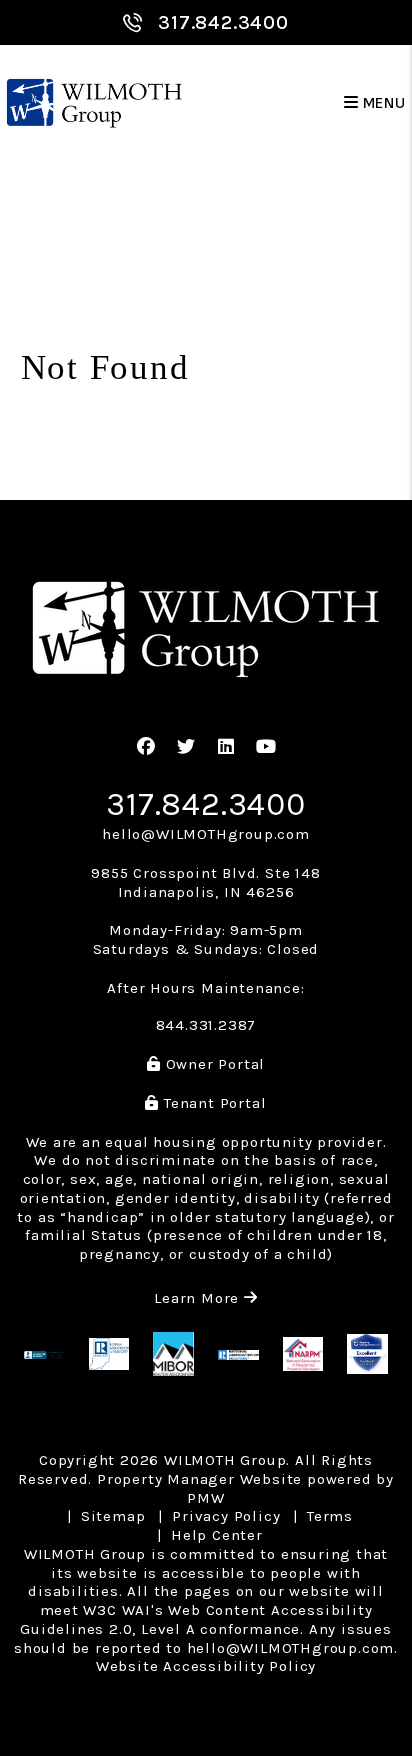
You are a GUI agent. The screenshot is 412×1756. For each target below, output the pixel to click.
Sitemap (113, 1516)
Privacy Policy (226, 1516)
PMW (205, 1498)
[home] (94, 103)
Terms (330, 1516)
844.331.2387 (206, 1025)
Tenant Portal (212, 1103)
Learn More (206, 1298)
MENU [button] (382, 103)
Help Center (217, 1535)
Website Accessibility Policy (206, 1666)
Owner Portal (213, 1064)
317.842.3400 (223, 22)
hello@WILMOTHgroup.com (206, 834)
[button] (146, 747)
